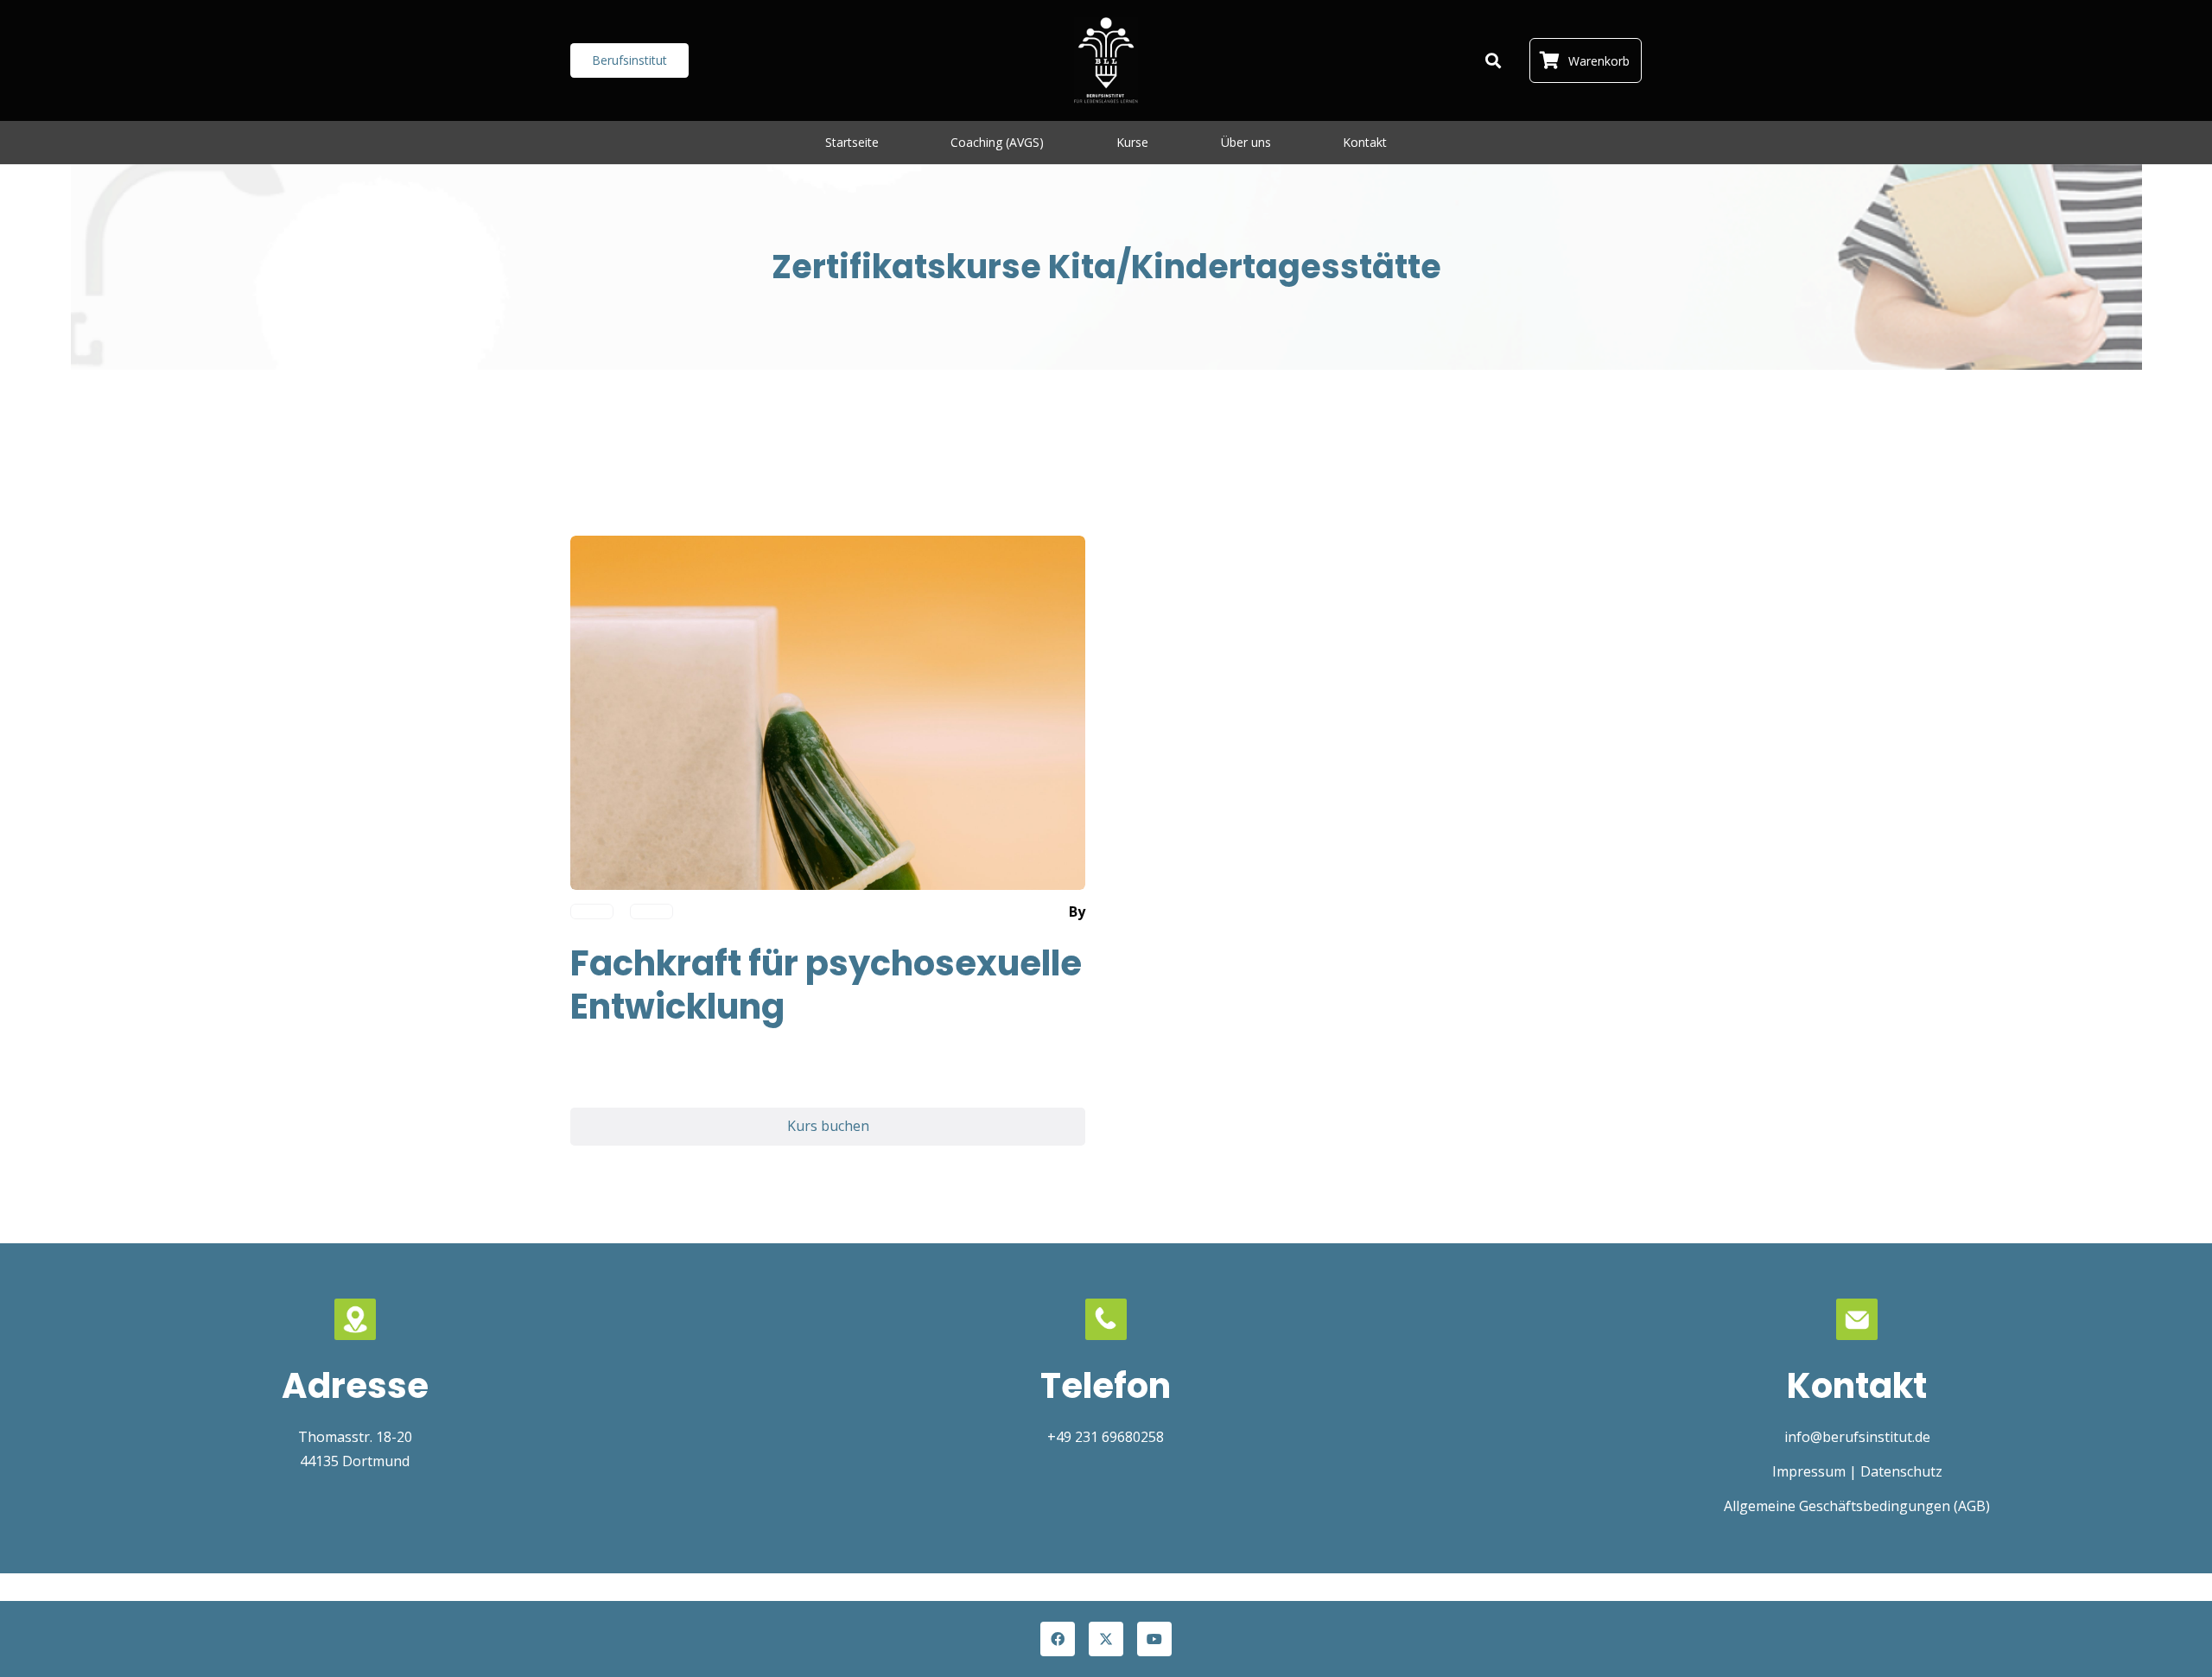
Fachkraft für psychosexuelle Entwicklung (826, 985)
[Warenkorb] (1549, 60)
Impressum (1809, 1471)
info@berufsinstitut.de (1857, 1437)
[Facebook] (1058, 1639)
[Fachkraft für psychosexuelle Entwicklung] (828, 548)
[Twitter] (1106, 1639)
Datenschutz (1901, 1471)
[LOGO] (1106, 60)
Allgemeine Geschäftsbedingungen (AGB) (1857, 1506)
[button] (1493, 61)
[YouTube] (1154, 1639)
